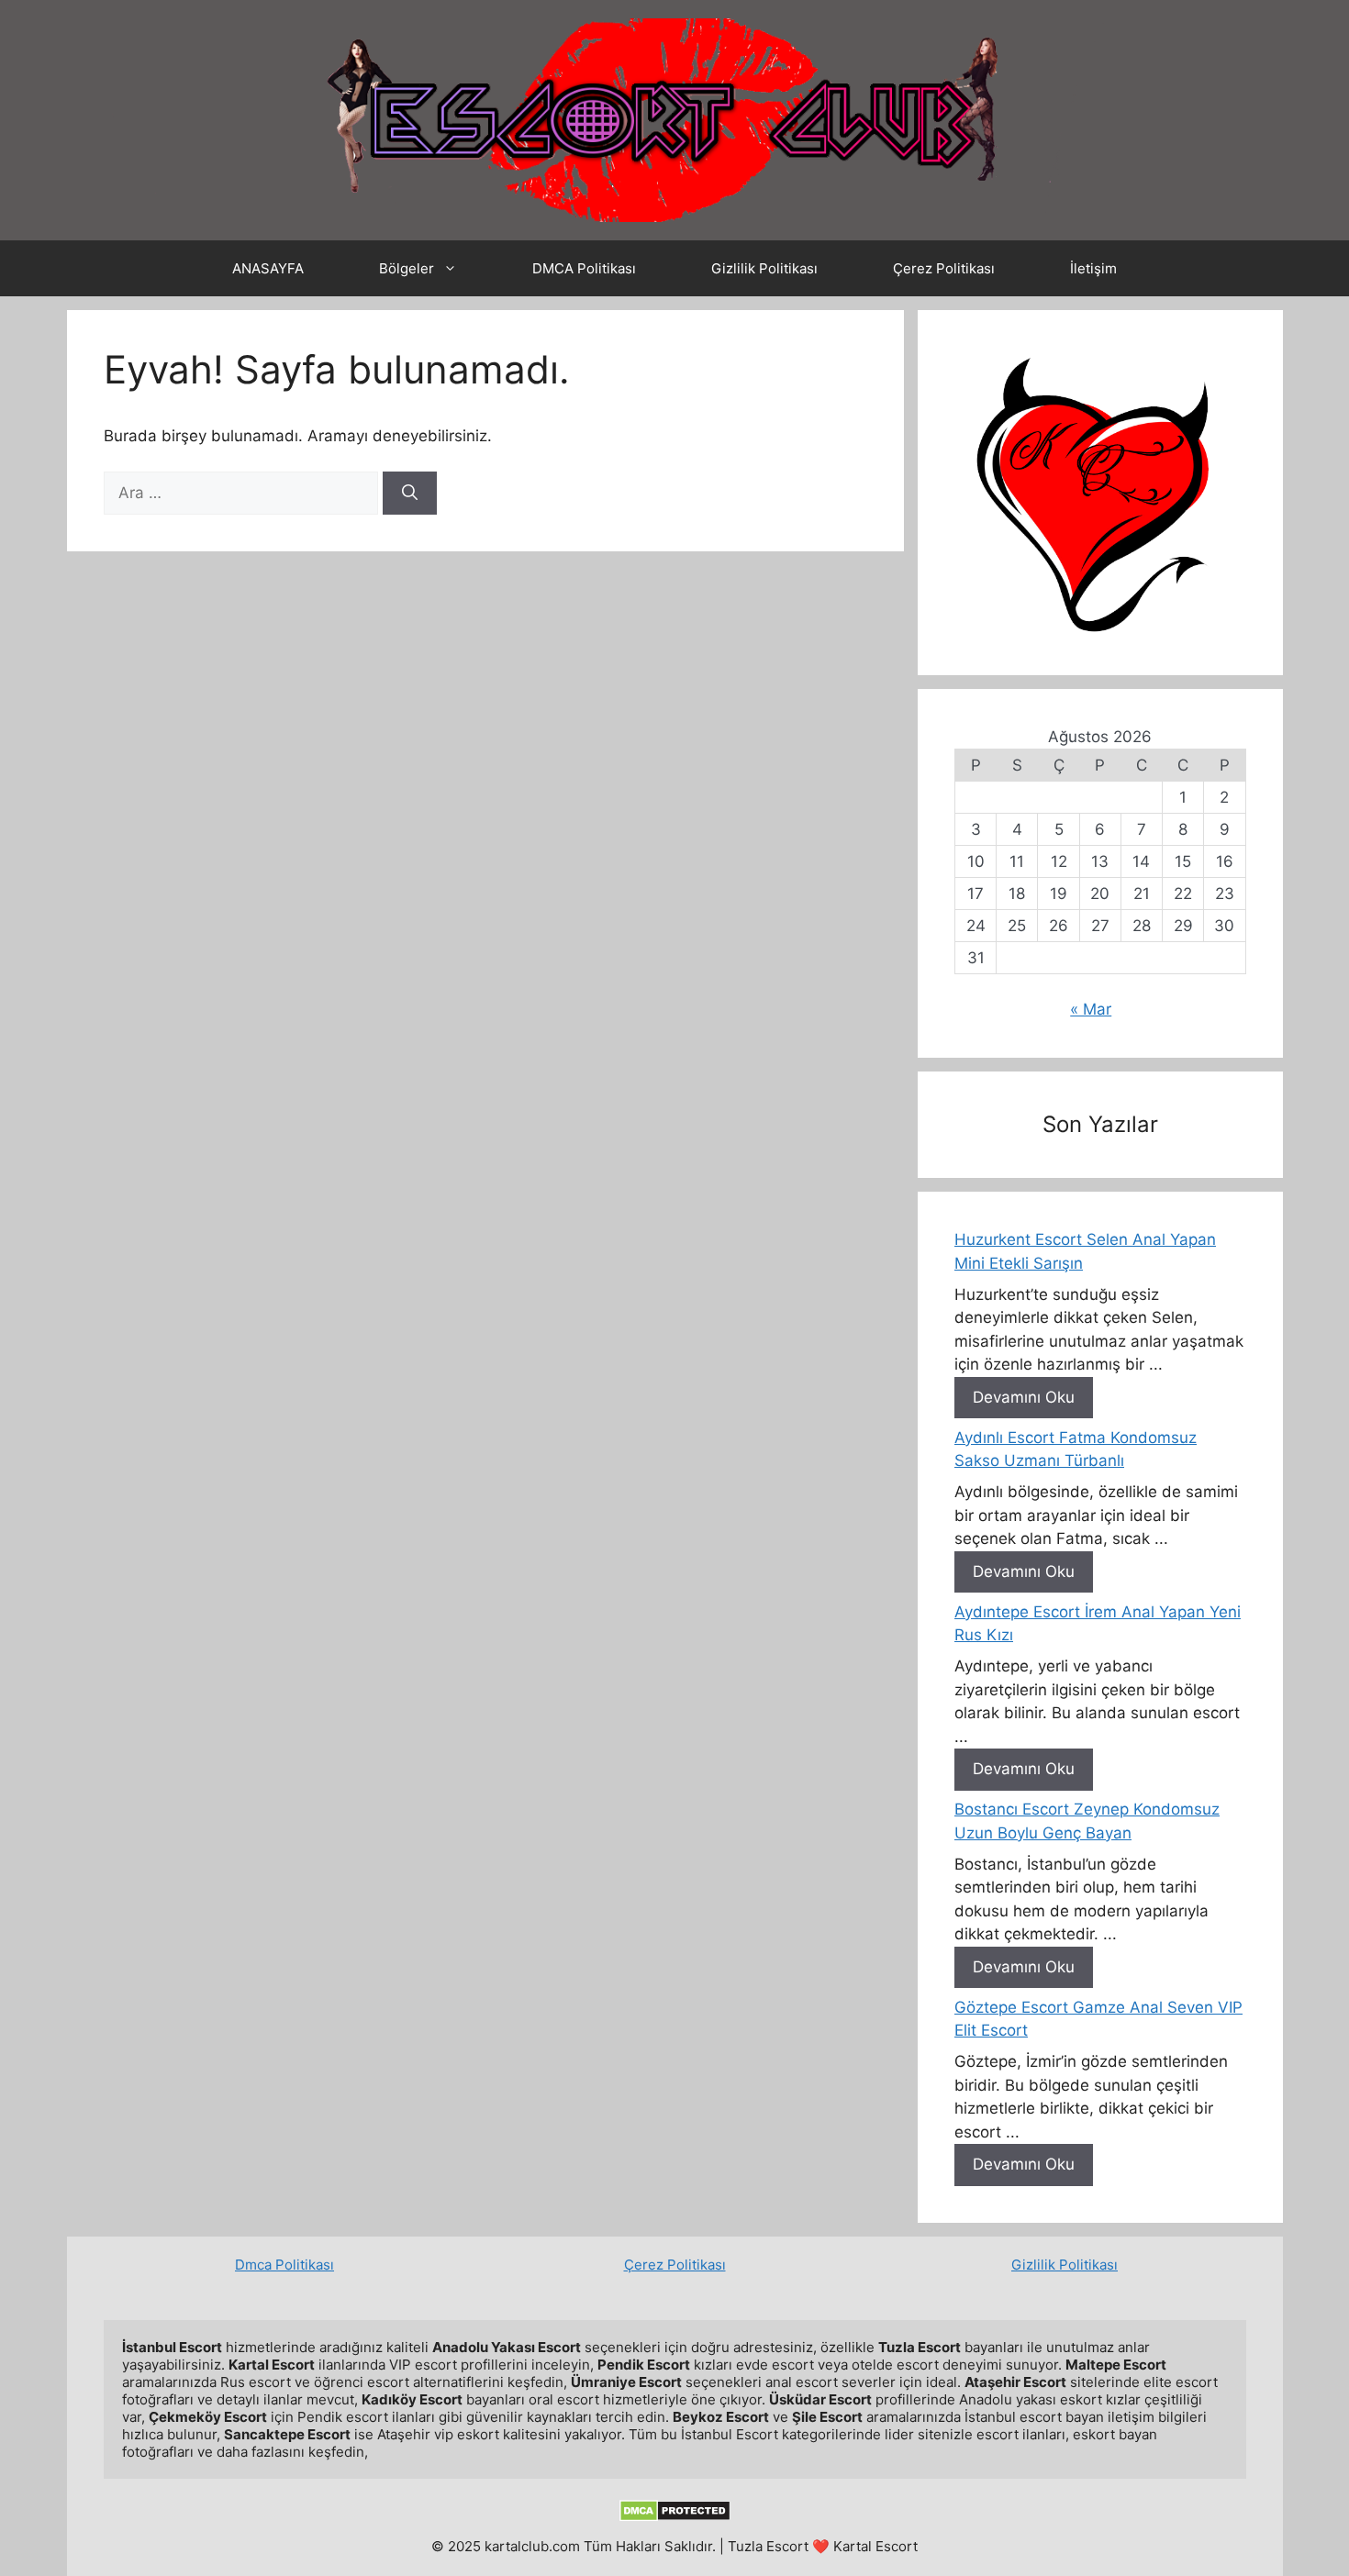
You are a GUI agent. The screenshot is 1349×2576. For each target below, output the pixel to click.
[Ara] (410, 494)
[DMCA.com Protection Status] (675, 2517)
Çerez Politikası (944, 268)
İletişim (1093, 268)
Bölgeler (407, 268)
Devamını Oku (1024, 1397)
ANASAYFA (268, 268)
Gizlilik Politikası (764, 268)
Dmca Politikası (284, 2265)
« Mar (1091, 1009)
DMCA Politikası (584, 268)
